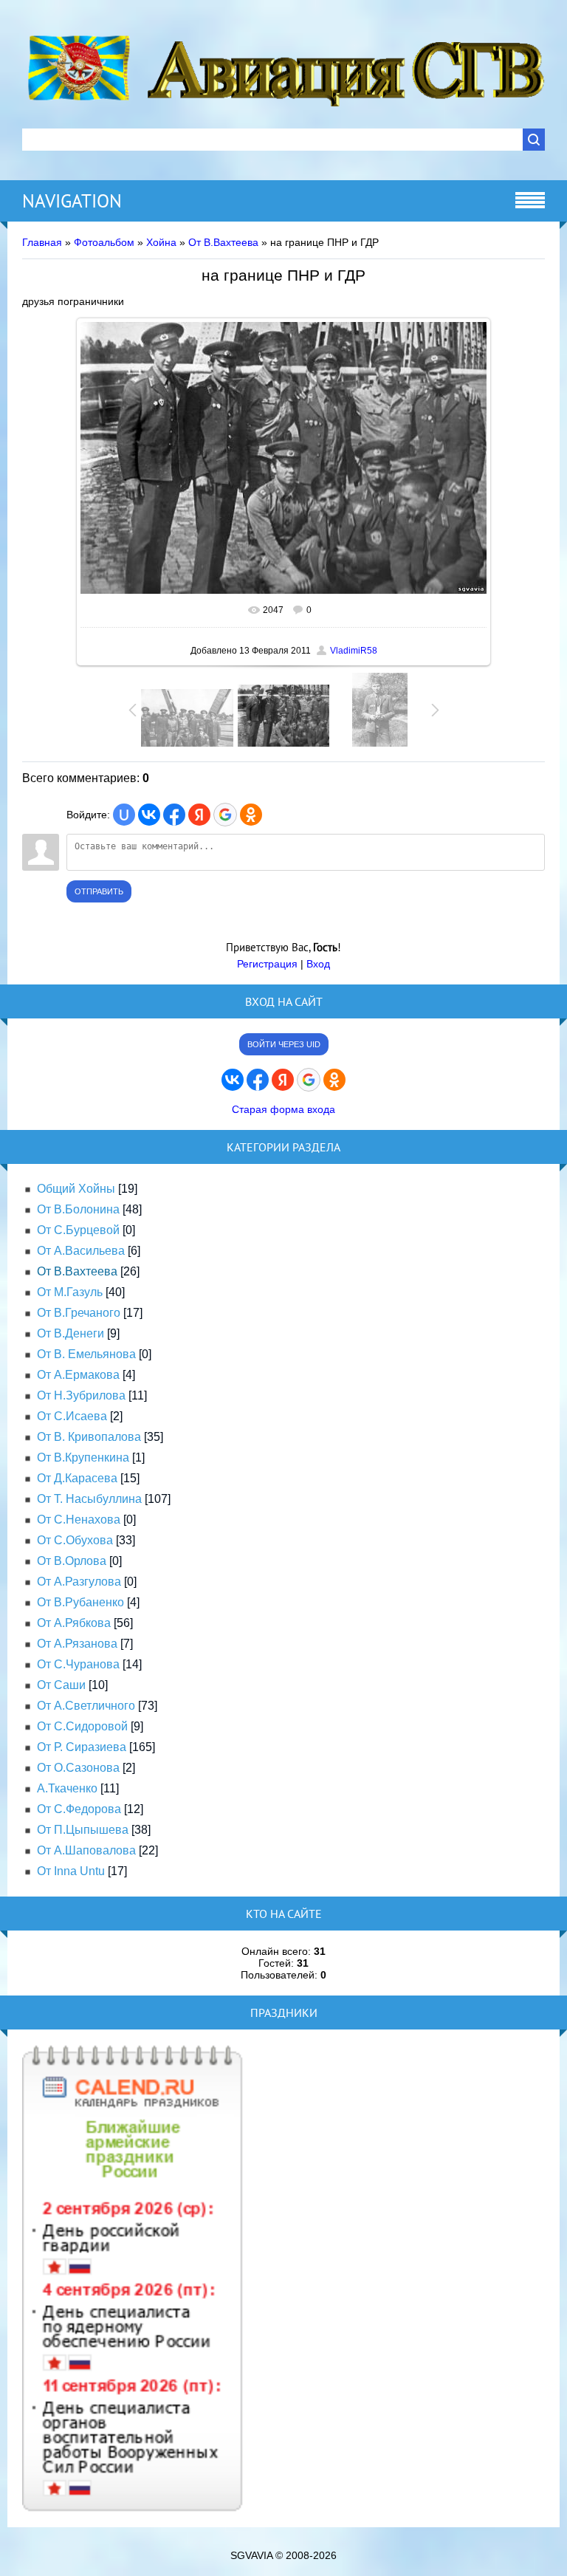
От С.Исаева (72, 1416)
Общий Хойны (76, 1189)
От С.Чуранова (78, 1664)
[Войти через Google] (225, 815)
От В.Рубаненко (80, 1602)
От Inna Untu (71, 1871)
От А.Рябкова (74, 1623)
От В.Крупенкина (83, 1457)
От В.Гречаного (79, 1313)
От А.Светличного (86, 1706)
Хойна (161, 242)
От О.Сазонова (78, 1768)
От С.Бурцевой (78, 1230)
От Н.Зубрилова (81, 1395)
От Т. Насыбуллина (89, 1499)
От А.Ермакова (78, 1375)
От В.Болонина (78, 1209)
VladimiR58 (354, 651)
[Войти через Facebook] (174, 815)
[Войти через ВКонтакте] (149, 815)
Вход (318, 964)
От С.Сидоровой (82, 1726)
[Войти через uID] (124, 815)
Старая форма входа (283, 1109)
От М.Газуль (70, 1292)
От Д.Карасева (77, 1478)
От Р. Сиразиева (82, 1747)
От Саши (61, 1685)
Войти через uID (284, 1044)
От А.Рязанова (77, 1644)
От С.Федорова (79, 1809)
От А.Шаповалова (86, 1850)
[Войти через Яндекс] (199, 815)
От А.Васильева (81, 1251)
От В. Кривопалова (89, 1437)
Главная (42, 242)
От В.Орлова (72, 1561)
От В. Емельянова (86, 1354)
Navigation (72, 201)
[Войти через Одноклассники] (251, 815)
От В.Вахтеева (223, 242)
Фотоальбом (104, 242)
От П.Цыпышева (83, 1830)
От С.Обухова (75, 1540)
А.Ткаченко (67, 1788)
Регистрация (267, 964)
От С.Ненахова (79, 1520)
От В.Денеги (71, 1333)
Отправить (99, 891)
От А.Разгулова (79, 1582)
